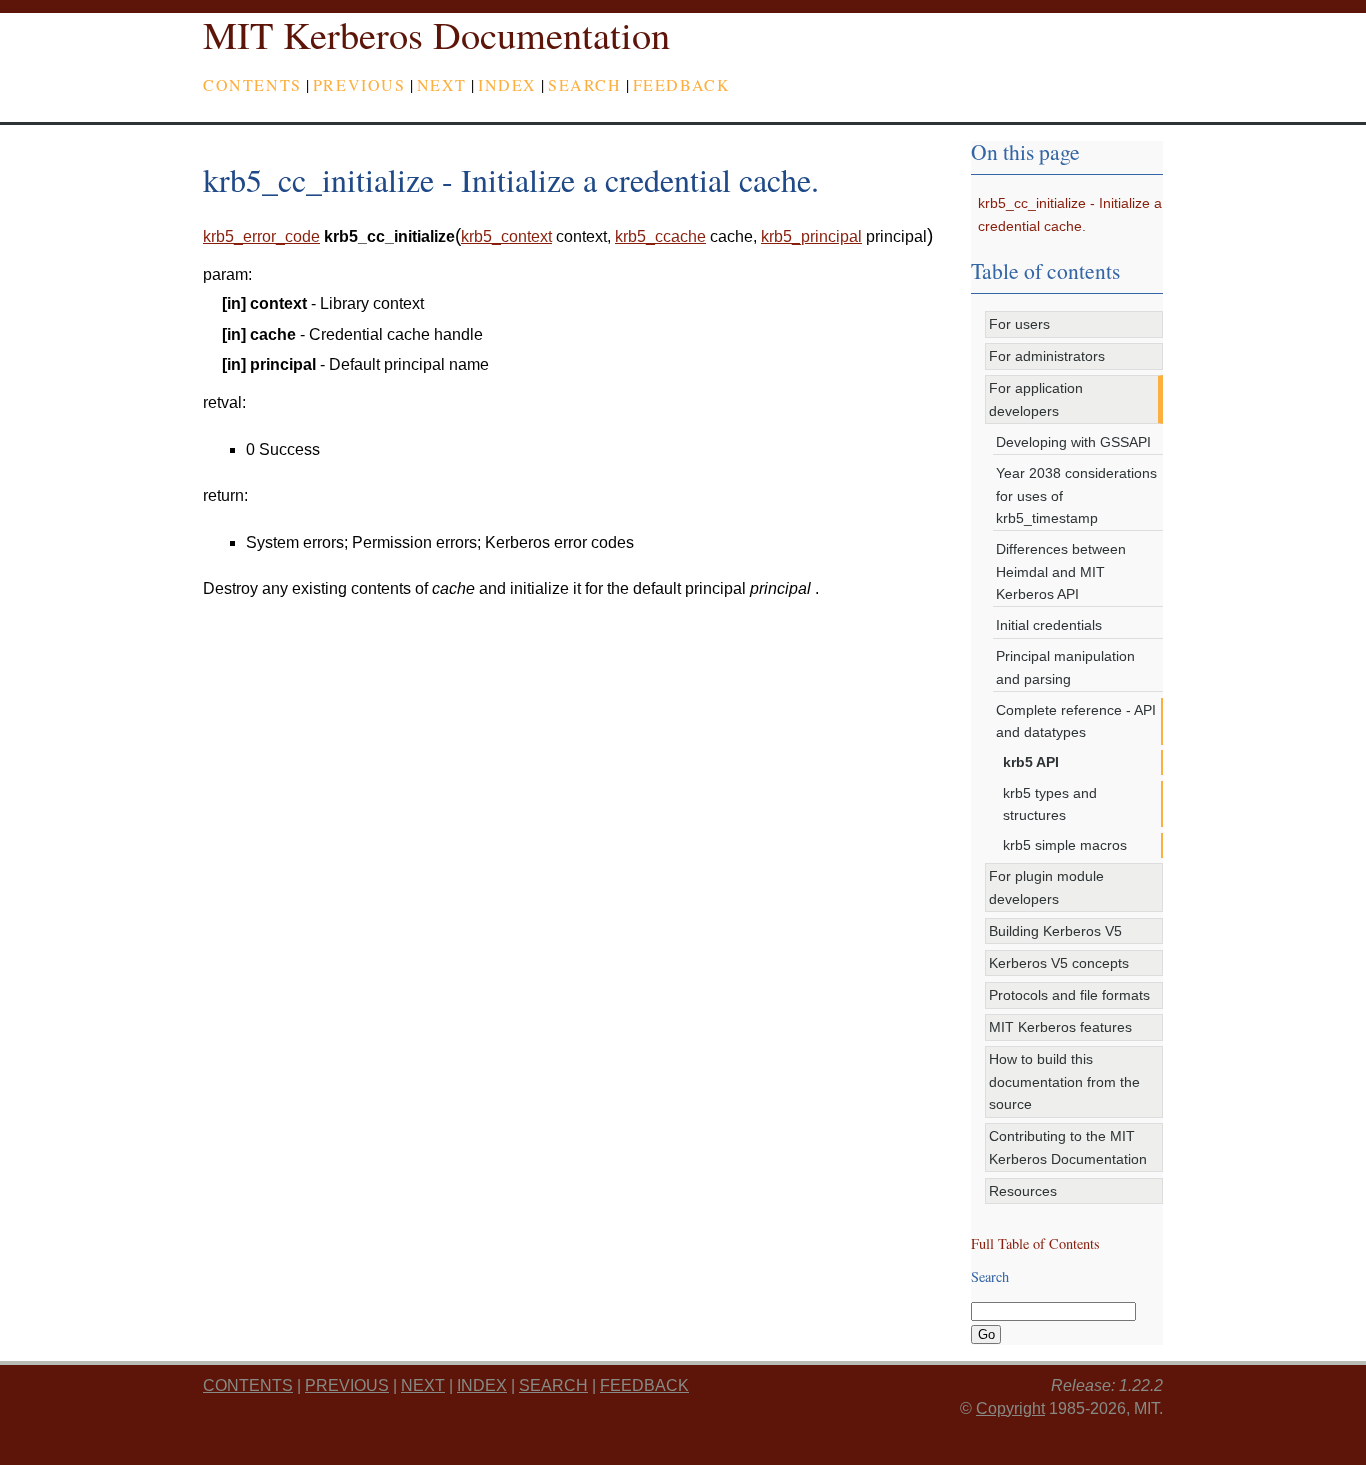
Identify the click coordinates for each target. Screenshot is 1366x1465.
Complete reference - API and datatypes (1076, 721)
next (442, 84)
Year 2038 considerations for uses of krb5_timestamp (1076, 495)
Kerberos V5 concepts (1059, 963)
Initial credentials (1049, 625)
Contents (252, 84)
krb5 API (1031, 762)
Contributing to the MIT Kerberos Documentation (1068, 1147)
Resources (1023, 1191)
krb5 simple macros (1065, 845)
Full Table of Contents (1035, 1243)
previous (359, 84)
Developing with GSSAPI (1073, 442)
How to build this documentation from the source (1064, 1081)
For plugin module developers (1046, 887)
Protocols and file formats (1069, 995)
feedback (682, 84)
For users (1019, 324)
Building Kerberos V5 (1055, 931)
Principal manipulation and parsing (1065, 667)
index (507, 84)
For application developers (1036, 399)
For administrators (1047, 356)
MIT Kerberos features (1060, 1027)
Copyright (1010, 1408)
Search (585, 84)
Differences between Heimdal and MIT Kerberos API (1061, 571)
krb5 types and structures (1050, 804)
